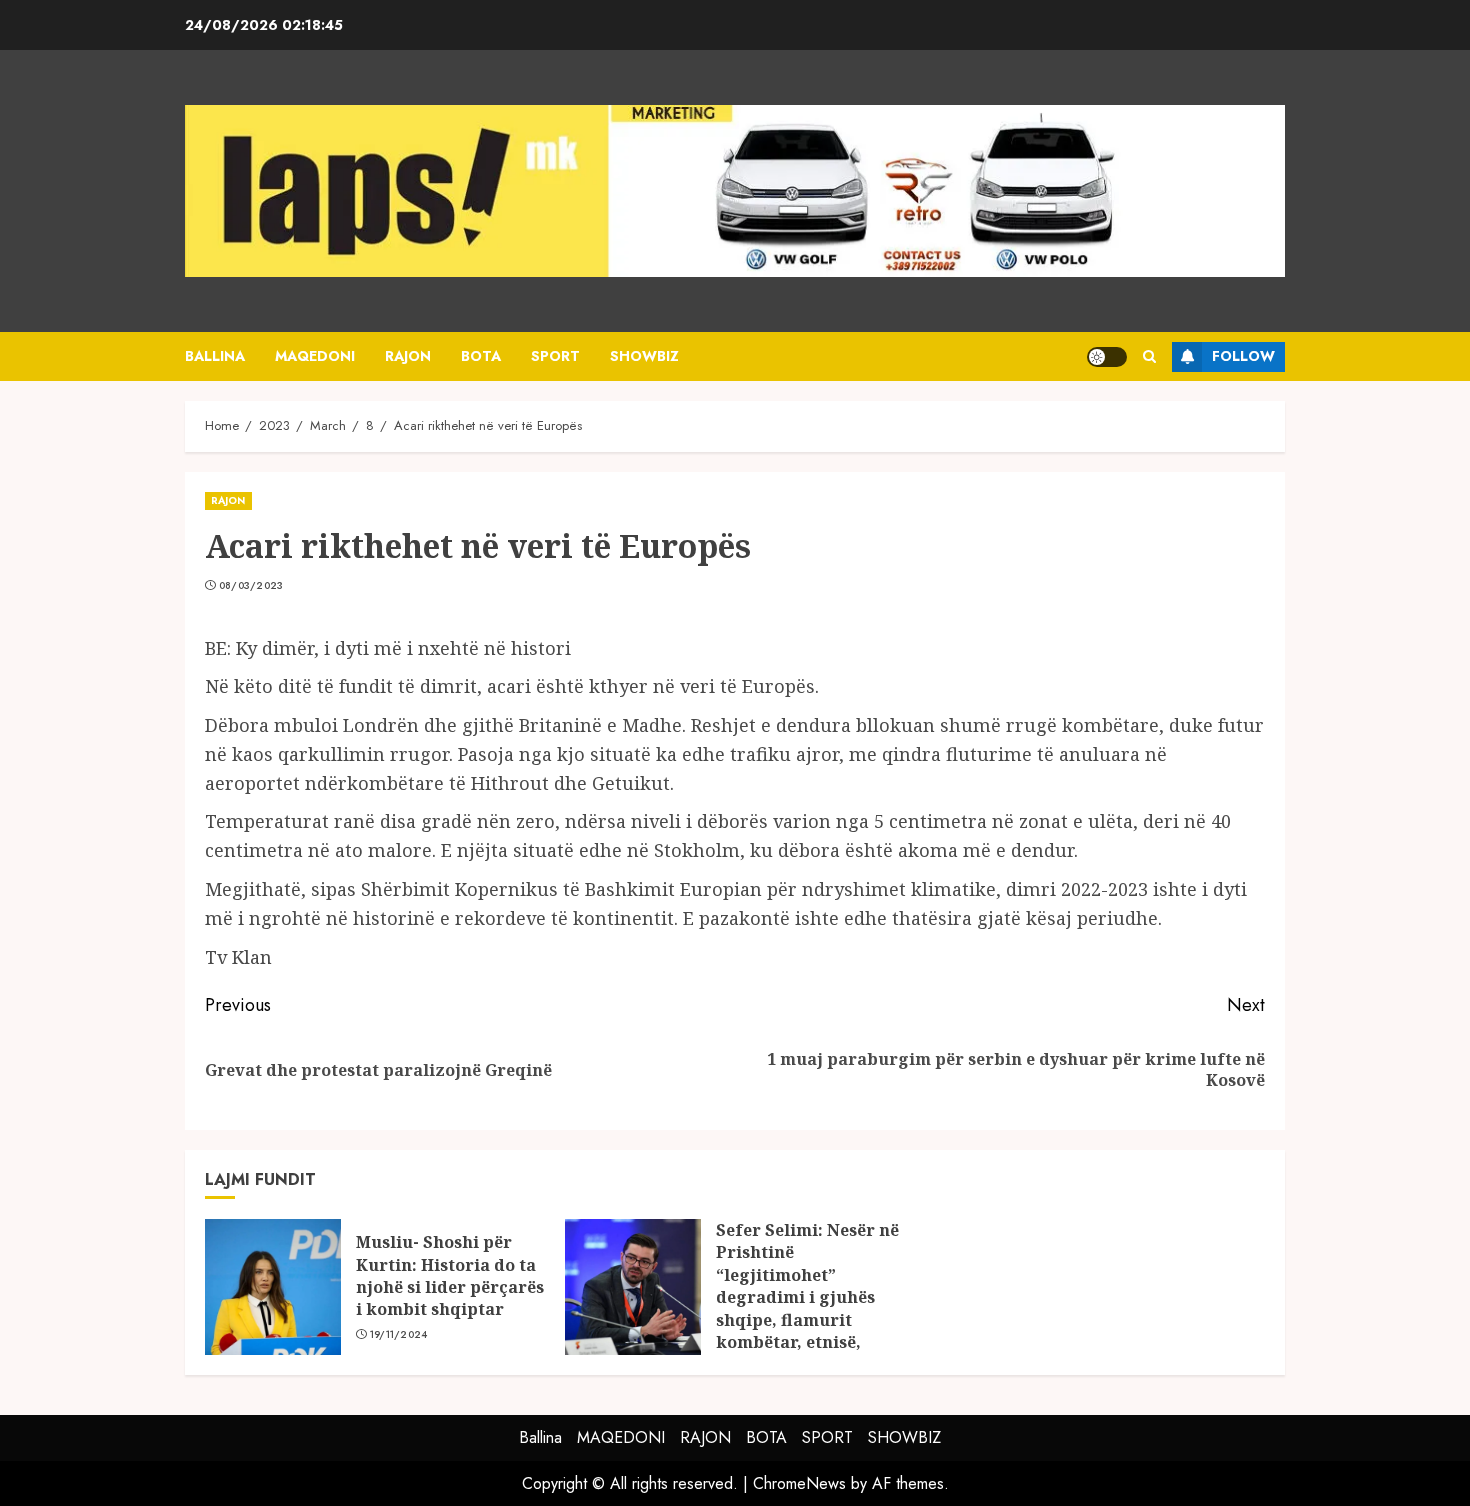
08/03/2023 (251, 586)
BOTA (481, 356)
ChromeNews (799, 1483)
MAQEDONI (315, 356)
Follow (1243, 356)
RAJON (408, 356)
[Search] (1149, 356)
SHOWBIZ (644, 356)
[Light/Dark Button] (1107, 357)
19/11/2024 (399, 1335)
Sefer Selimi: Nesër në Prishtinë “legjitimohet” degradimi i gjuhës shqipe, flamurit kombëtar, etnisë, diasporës (807, 1297)
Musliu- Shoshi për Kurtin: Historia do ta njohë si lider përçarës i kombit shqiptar (450, 1275)
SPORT (555, 356)
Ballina (215, 356)
